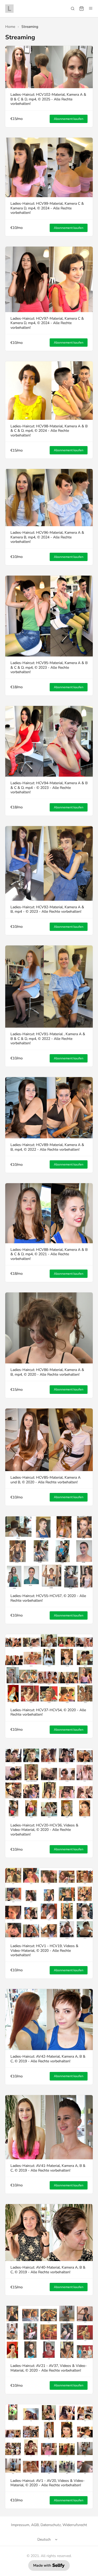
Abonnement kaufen (69, 119)
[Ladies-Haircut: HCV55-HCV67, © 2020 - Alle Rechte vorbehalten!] (49, 1553)
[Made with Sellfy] (49, 2565)
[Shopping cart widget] (82, 9)
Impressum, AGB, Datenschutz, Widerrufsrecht (49, 2525)
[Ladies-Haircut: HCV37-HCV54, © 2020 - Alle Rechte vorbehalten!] (49, 1669)
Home (10, 27)
